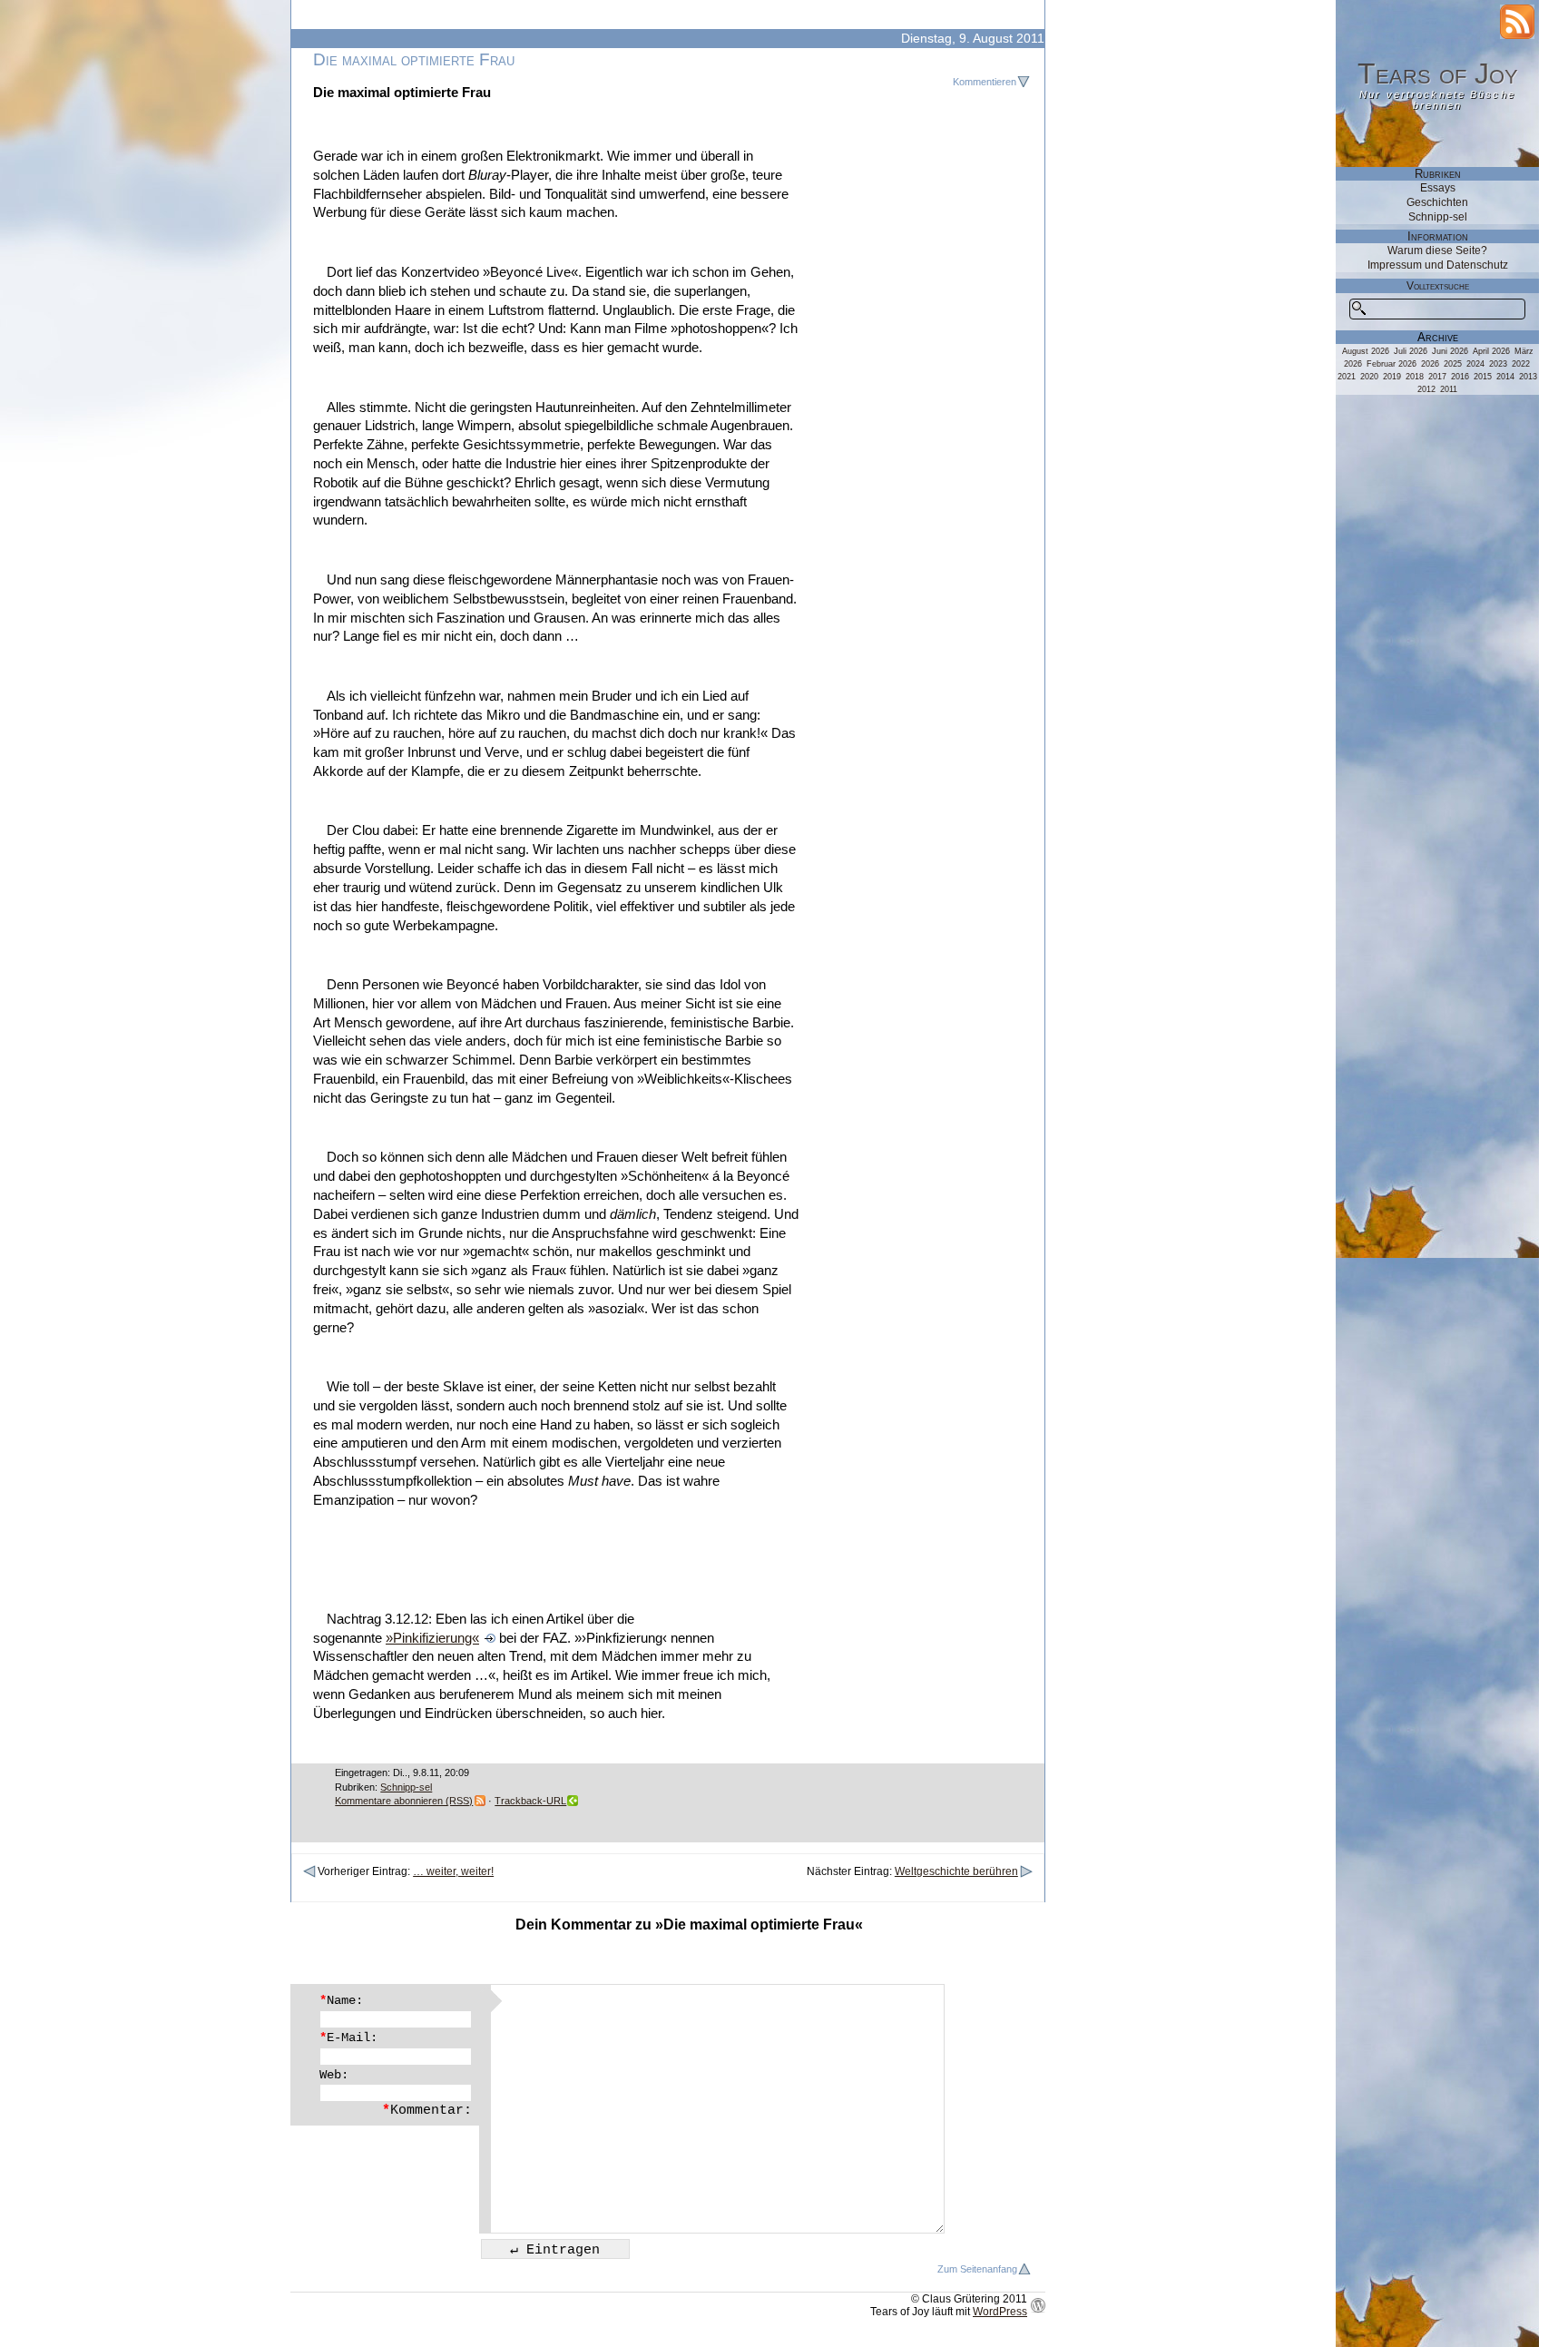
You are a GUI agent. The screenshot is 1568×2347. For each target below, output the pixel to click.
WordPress (1000, 2312)
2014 (1505, 377)
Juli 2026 (1411, 351)
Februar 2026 (1392, 364)
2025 (1453, 364)
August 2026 (1366, 351)
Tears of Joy (1438, 74)
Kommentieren (985, 82)
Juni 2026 (1450, 351)
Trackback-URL (530, 1801)
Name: (341, 2000)
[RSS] (1517, 22)
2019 (1392, 377)
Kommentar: (427, 2110)
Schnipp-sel (406, 1787)
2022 (1521, 364)
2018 (1415, 377)
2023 (1498, 364)
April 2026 (1491, 351)
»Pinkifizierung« (432, 1638)
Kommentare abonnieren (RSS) (404, 1801)
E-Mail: (348, 2038)
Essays (1438, 188)
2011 (1449, 389)
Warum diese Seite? (1437, 250)
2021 (1347, 377)
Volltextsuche (1438, 286)
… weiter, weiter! (453, 1871)
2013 (1528, 377)
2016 (1460, 377)
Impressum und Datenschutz (1438, 265)
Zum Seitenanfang (977, 2269)
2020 (1369, 377)
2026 (1430, 364)
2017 (1437, 377)
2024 (1475, 364)
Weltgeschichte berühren (956, 1871)
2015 (1483, 377)
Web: (334, 2075)
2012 (1426, 389)
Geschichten (1437, 202)
